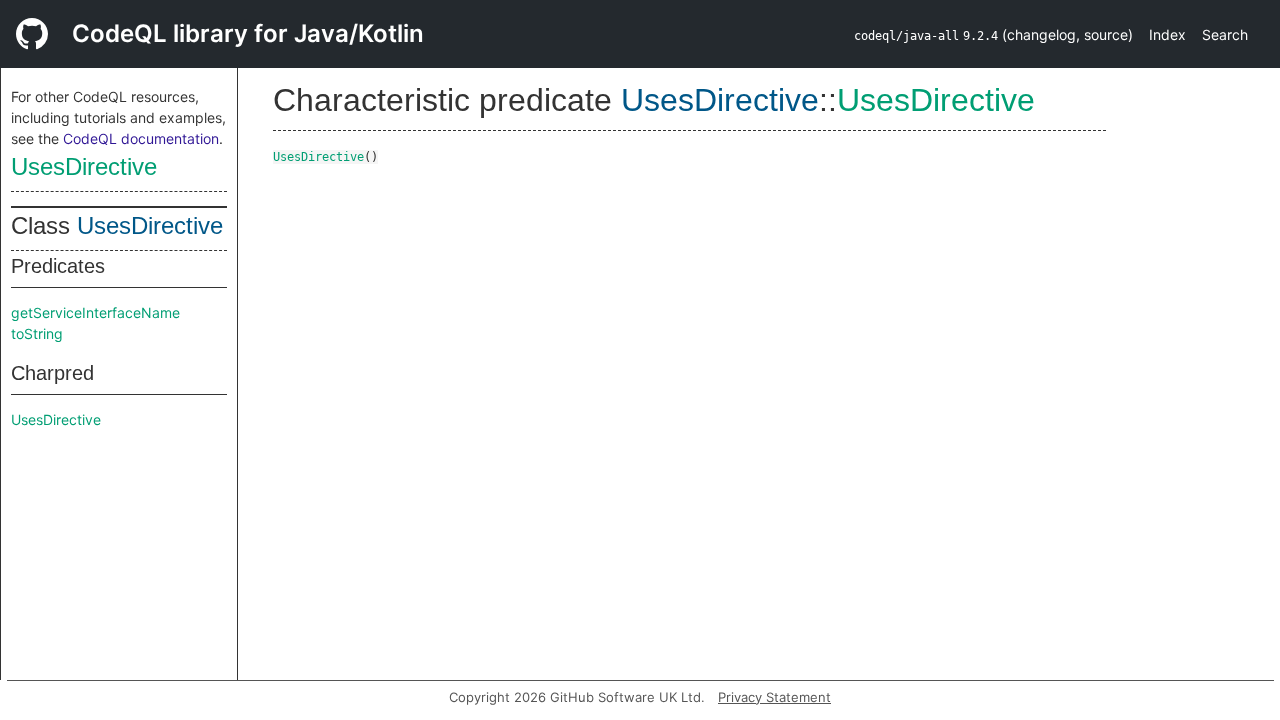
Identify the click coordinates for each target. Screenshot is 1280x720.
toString (37, 333)
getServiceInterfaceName (95, 312)
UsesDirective (84, 166)
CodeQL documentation (141, 138)
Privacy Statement (774, 697)
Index (1167, 34)
